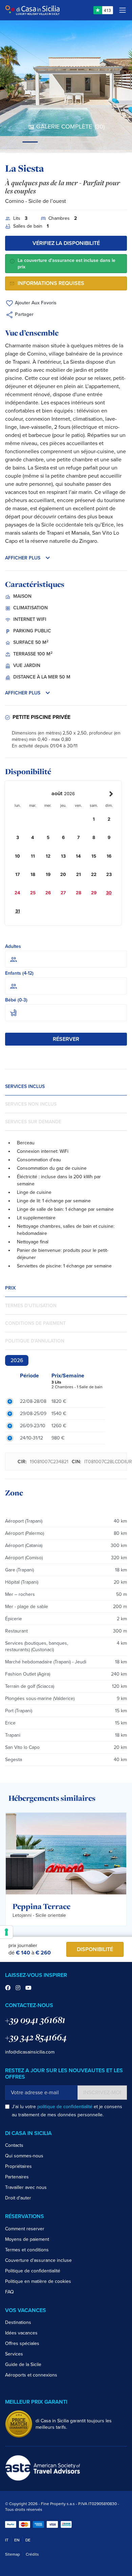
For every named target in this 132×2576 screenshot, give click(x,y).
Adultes (13, 946)
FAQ (9, 2292)
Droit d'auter (18, 2198)
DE (28, 2540)
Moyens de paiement (27, 2239)
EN (17, 2540)
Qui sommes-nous (24, 2156)
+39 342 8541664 (36, 2037)
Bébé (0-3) (16, 1000)
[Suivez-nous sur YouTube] (28, 1988)
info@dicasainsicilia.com (30, 2052)
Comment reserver (25, 2229)
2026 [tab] (17, 1360)
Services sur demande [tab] (33, 1122)
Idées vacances (21, 2333)
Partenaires (17, 2177)
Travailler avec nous (26, 2187)
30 (109, 893)
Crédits (32, 2554)
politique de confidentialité (65, 2107)
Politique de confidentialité (33, 2271)
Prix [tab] (10, 1288)
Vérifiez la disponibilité (66, 243)
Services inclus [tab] (25, 1086)
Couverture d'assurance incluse (38, 2260)
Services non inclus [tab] (31, 1104)
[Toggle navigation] (123, 10)
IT (7, 2540)
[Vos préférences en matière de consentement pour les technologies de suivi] (6, 1932)
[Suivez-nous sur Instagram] (18, 1988)
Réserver (66, 1039)
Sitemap (13, 2554)
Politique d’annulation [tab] (35, 1341)
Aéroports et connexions (31, 2375)
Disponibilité (95, 1949)
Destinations (18, 2322)
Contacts (14, 2145)
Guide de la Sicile (23, 2364)
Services (14, 2354)
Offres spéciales (22, 2343)
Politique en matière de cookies (38, 2281)
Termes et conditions (27, 2250)
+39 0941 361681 (35, 2020)
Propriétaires (18, 2166)
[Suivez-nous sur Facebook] (8, 1988)
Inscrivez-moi (102, 2093)
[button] (66, 558)
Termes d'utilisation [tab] (31, 1306)
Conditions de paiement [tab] (35, 1323)
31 (18, 911)
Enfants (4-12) (19, 973)
